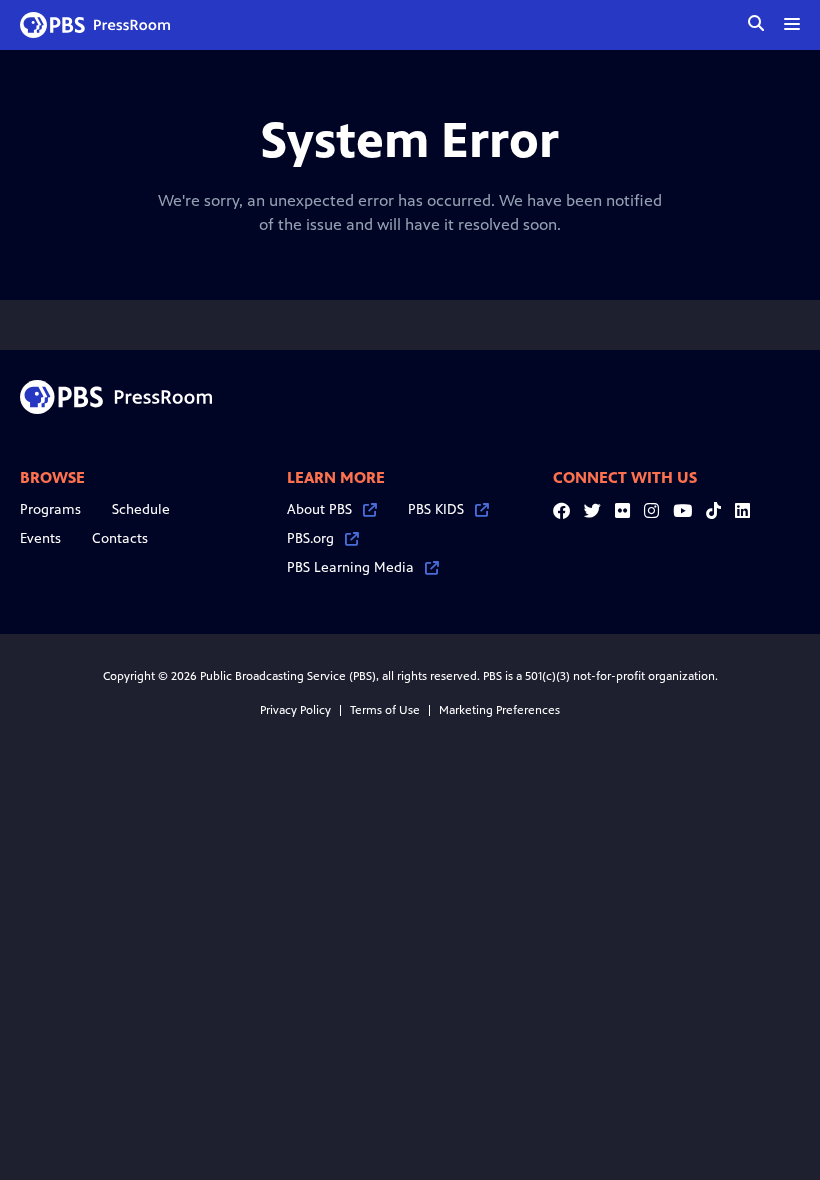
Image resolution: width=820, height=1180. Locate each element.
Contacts (120, 538)
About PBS (319, 509)
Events (40, 538)
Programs (50, 509)
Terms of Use (385, 710)
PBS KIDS (436, 509)
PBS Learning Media (350, 567)
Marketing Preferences (499, 710)
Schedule (141, 509)
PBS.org (310, 538)
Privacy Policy (295, 710)
